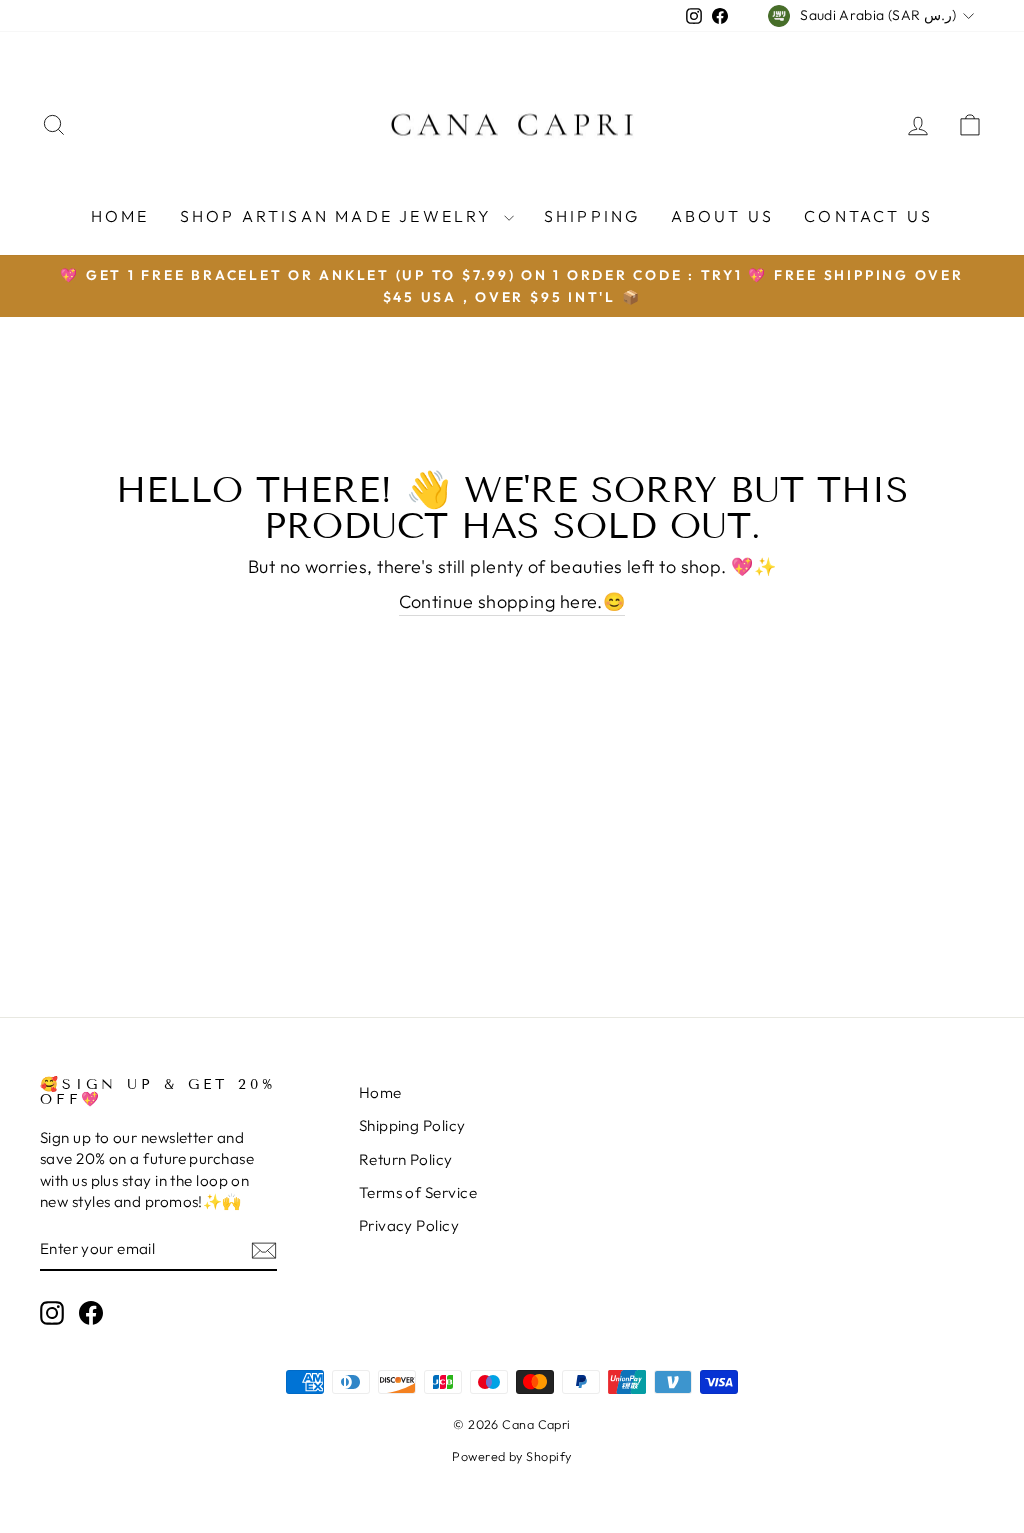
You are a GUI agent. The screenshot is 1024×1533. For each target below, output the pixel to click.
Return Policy (406, 1159)
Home (120, 216)
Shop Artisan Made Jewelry (339, 216)
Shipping (592, 216)
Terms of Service (418, 1192)
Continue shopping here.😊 (512, 601)
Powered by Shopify (511, 1456)
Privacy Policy (409, 1225)
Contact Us (868, 216)
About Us (723, 216)
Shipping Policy (412, 1125)
